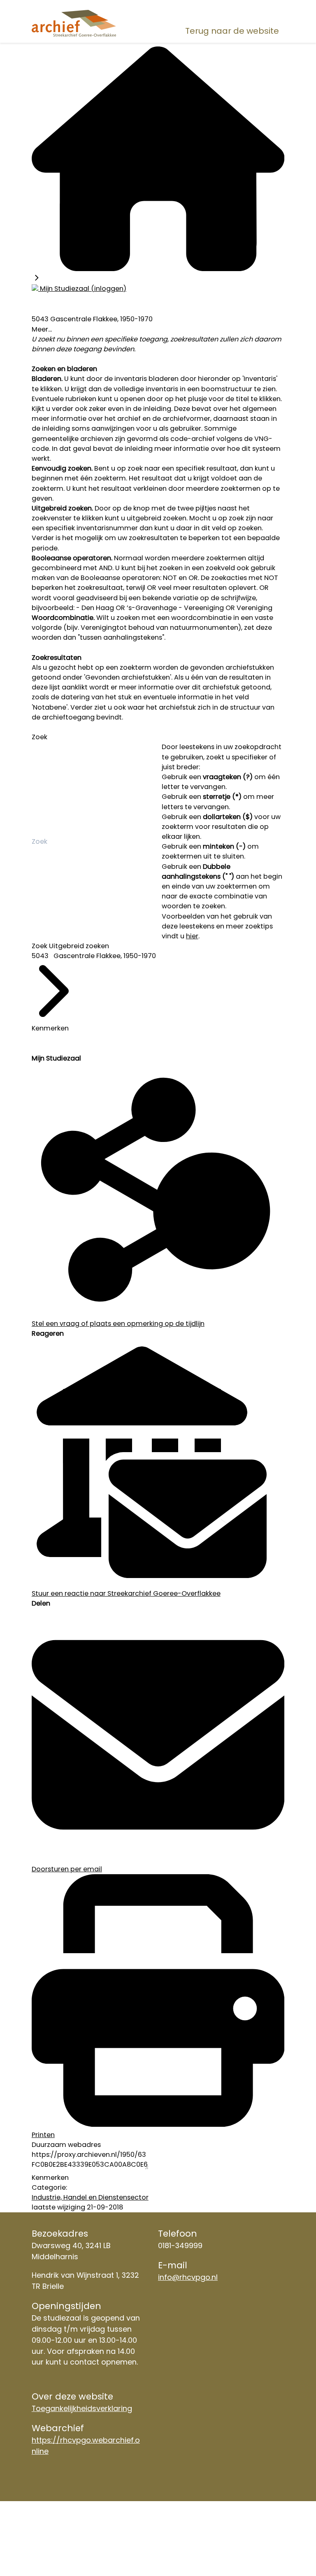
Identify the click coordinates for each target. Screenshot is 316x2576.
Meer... (42, 329)
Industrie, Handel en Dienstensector (90, 2197)
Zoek (39, 737)
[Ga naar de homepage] (74, 23)
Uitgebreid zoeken (79, 946)
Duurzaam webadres (66, 2145)
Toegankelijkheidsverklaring (82, 2408)
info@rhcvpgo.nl (188, 2277)
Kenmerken (50, 1028)
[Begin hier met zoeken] (158, 269)
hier (192, 936)
